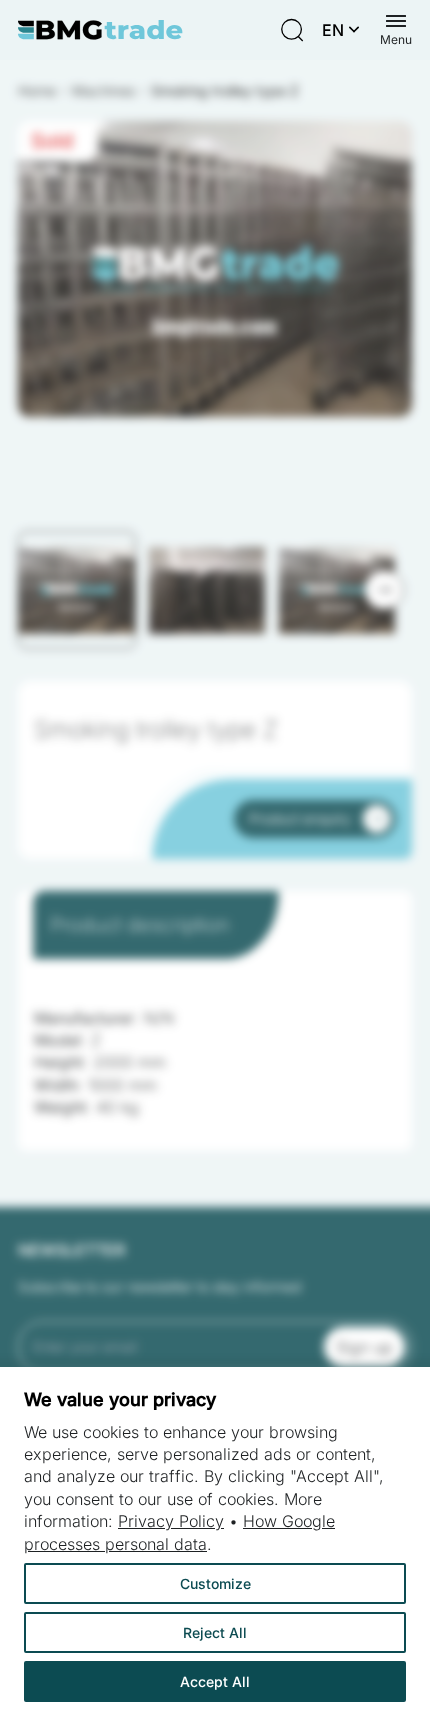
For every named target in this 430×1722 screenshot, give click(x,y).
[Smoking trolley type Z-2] (215, 269)
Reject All (215, 1632)
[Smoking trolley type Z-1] (215, 269)
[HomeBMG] (100, 30)
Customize (215, 1583)
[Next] (384, 590)
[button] (77, 590)
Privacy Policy (171, 1521)
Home (37, 90)
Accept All (215, 1681)
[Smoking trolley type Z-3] (215, 269)
